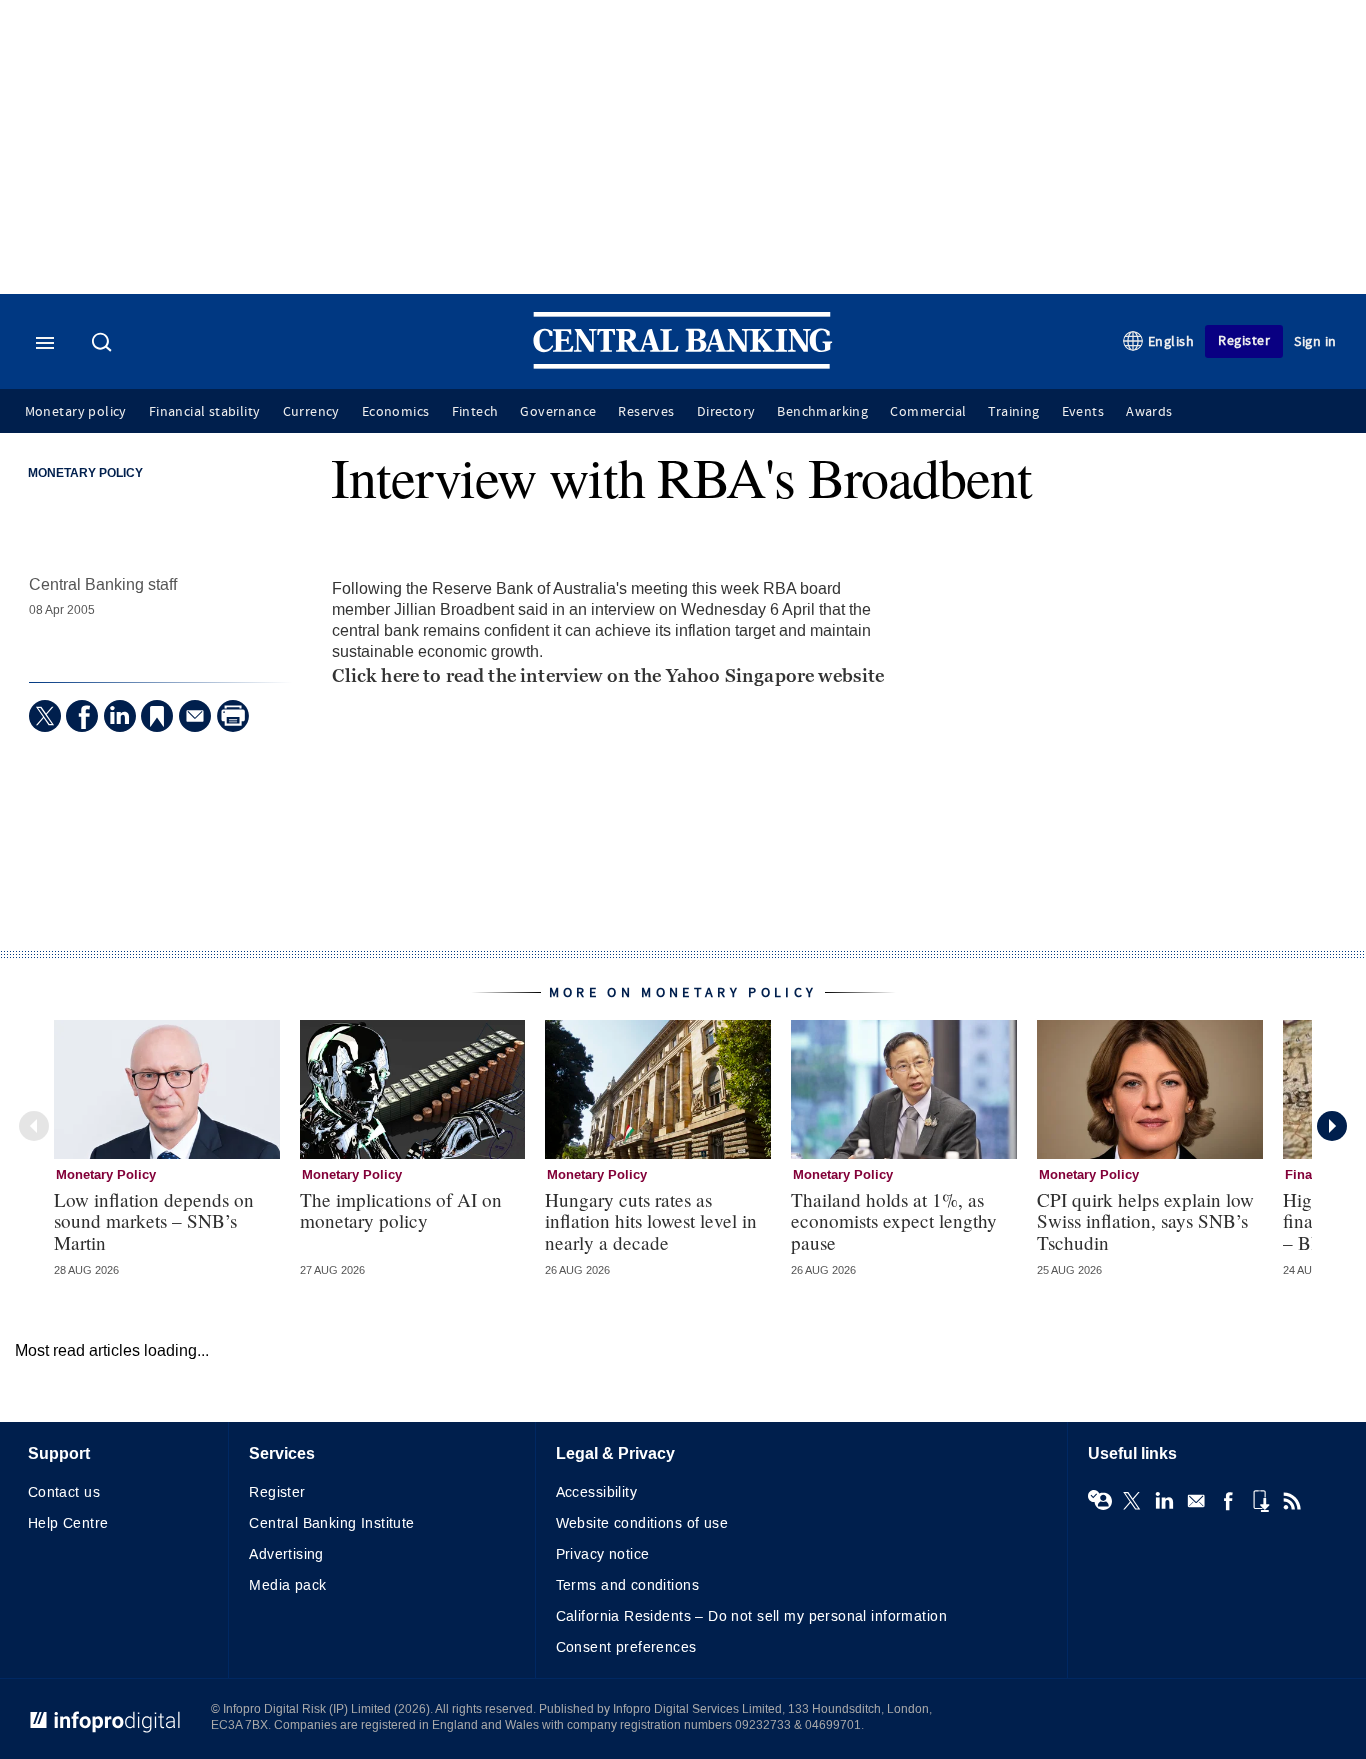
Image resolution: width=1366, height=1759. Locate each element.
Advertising (286, 1554)
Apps (1260, 1501)
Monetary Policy (85, 474)
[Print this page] (233, 716)
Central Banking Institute (332, 1523)
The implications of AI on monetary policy (401, 1210)
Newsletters (1196, 1501)
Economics (396, 412)
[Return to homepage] (683, 364)
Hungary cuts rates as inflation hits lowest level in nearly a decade (651, 1220)
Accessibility (596, 1492)
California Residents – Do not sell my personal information (751, 1616)
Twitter (1132, 1501)
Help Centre (68, 1523)
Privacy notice (603, 1554)
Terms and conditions (627, 1585)
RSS (1292, 1501)
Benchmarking (822, 412)
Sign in (1315, 341)
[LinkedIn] (120, 716)
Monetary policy (76, 412)
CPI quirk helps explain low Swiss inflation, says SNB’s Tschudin (1145, 1220)
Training (1013, 412)
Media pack (287, 1585)
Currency (311, 412)
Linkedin (1164, 1501)
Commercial (928, 412)
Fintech (475, 412)
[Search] (104, 344)
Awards (1149, 412)
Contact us (64, 1492)
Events (1083, 412)
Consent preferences (626, 1647)
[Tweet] (45, 716)
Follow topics (1100, 1501)
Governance (558, 412)
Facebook (1228, 1501)
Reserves (646, 412)
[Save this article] (157, 716)
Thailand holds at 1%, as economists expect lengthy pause (894, 1220)
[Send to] (195, 716)
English (1171, 341)
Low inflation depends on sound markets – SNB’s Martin (154, 1220)
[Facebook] (82, 716)
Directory (726, 412)
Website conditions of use (642, 1523)
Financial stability (205, 412)
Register (1244, 340)
